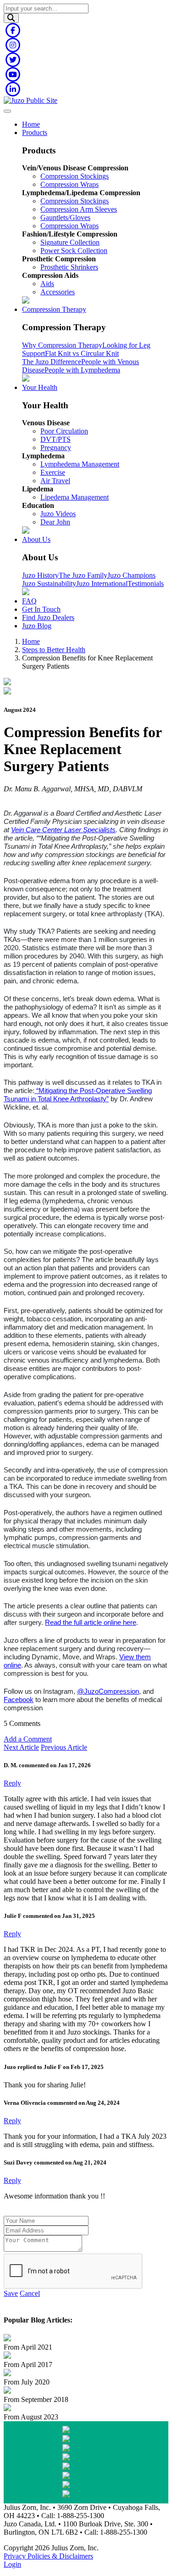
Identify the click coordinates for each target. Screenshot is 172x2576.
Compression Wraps (69, 184)
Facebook (19, 1700)
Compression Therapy (54, 309)
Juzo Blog (37, 626)
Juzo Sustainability (49, 583)
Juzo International (102, 583)
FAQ (29, 601)
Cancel (30, 2293)
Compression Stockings (75, 176)
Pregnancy (56, 448)
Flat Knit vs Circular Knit (82, 353)
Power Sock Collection (74, 251)
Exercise (53, 472)
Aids (47, 284)
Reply (12, 1783)
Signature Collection (70, 242)
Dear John (55, 522)
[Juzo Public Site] (31, 100)
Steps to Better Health (54, 650)
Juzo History (40, 575)
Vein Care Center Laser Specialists (63, 830)
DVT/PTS (55, 439)
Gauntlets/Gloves (65, 217)
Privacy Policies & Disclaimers (48, 2556)
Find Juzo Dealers (48, 617)
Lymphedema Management (80, 464)
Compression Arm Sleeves (79, 209)
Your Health (40, 387)
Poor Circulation (64, 431)
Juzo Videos (58, 514)
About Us (36, 539)
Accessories (58, 292)
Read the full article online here (91, 1623)
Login (12, 2564)
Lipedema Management (75, 497)
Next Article (21, 1747)
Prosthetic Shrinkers (69, 267)
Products (35, 132)
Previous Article (64, 1747)
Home (31, 124)
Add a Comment (28, 1739)
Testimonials (146, 583)
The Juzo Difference (52, 362)
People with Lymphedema (82, 370)
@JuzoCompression (108, 1691)
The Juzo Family (83, 575)
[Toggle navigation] (7, 111)
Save (11, 2293)
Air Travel (55, 481)
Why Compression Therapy (62, 345)
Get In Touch (41, 609)
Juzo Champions (131, 575)
